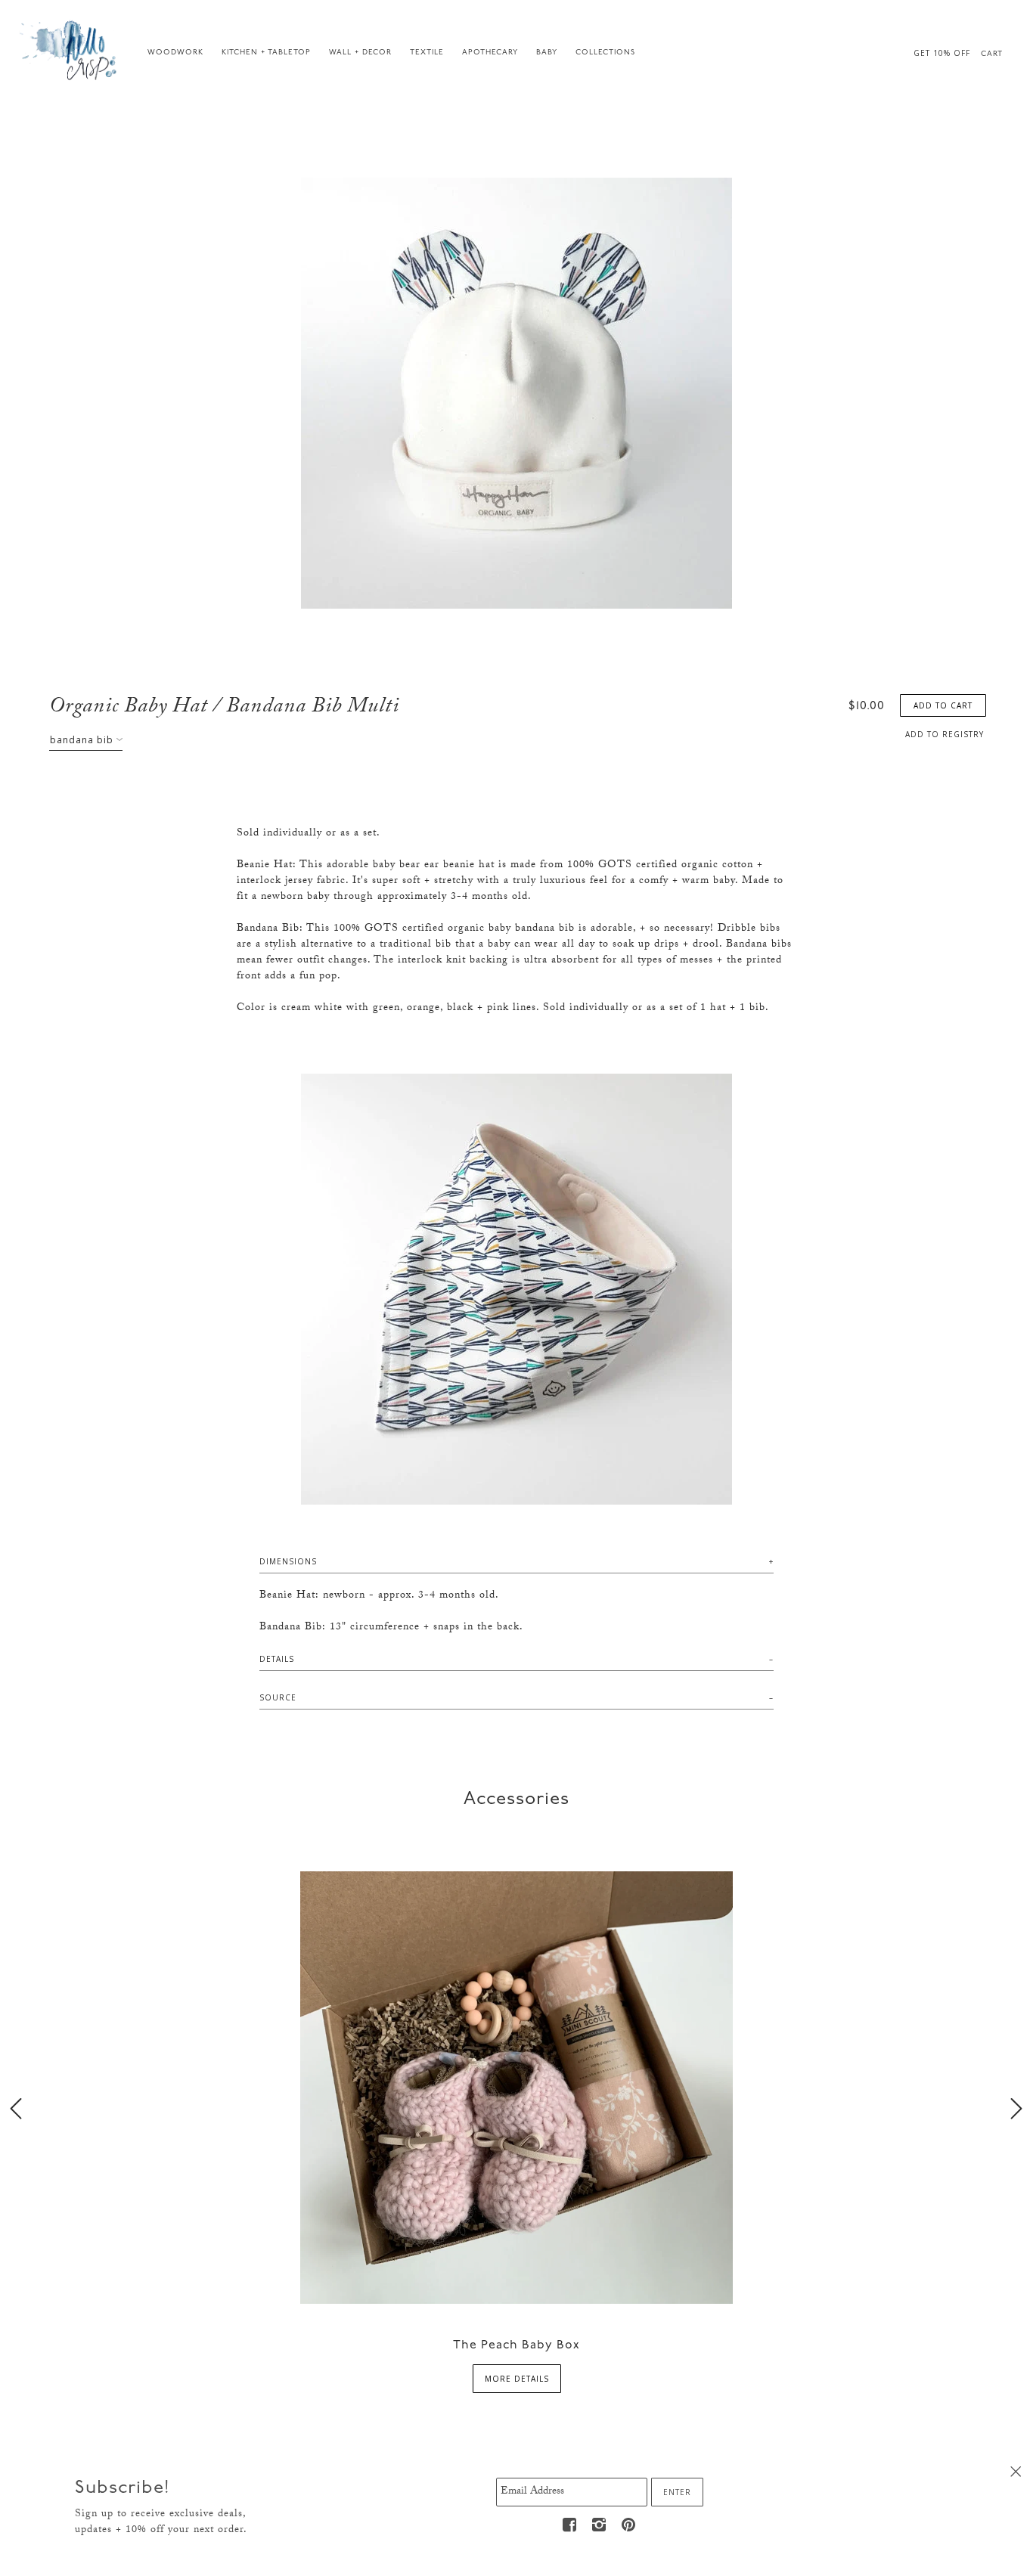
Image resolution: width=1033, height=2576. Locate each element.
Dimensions (288, 1561)
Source (278, 1697)
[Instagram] (600, 2525)
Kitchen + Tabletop (266, 53)
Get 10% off (942, 53)
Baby (547, 53)
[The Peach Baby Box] (516, 2086)
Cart (992, 54)
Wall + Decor (360, 53)
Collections (605, 53)
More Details (517, 2379)
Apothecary (490, 53)
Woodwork (175, 53)
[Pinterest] (629, 2525)
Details (277, 1659)
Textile (427, 53)
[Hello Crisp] (70, 49)
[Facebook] (570, 2525)
